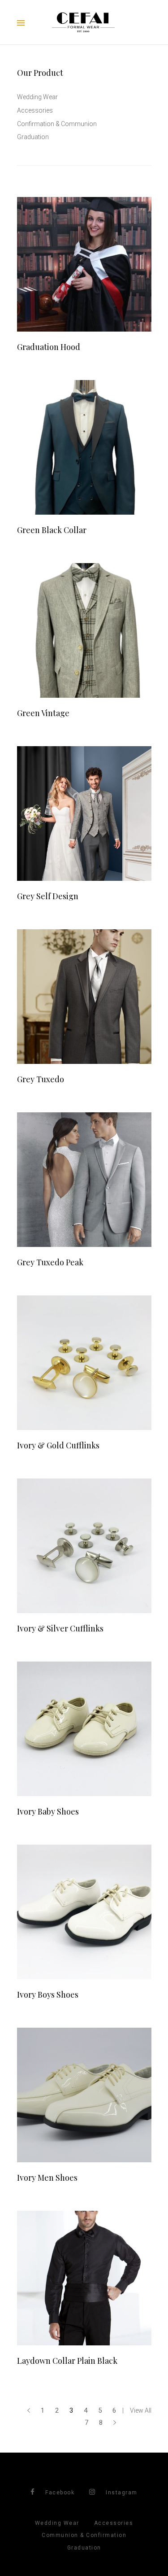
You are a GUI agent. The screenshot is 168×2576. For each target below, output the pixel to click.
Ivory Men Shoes (47, 2178)
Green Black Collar (52, 530)
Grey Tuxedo (41, 1079)
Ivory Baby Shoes (48, 1811)
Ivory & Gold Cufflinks (58, 1445)
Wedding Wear (37, 97)
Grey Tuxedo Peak (50, 1262)
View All (141, 2410)
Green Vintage (43, 713)
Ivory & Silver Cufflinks (60, 1628)
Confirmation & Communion (57, 124)
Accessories (35, 110)
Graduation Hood (49, 347)
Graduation (33, 137)
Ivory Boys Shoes (48, 1994)
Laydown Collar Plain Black (67, 2361)
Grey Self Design (48, 896)
